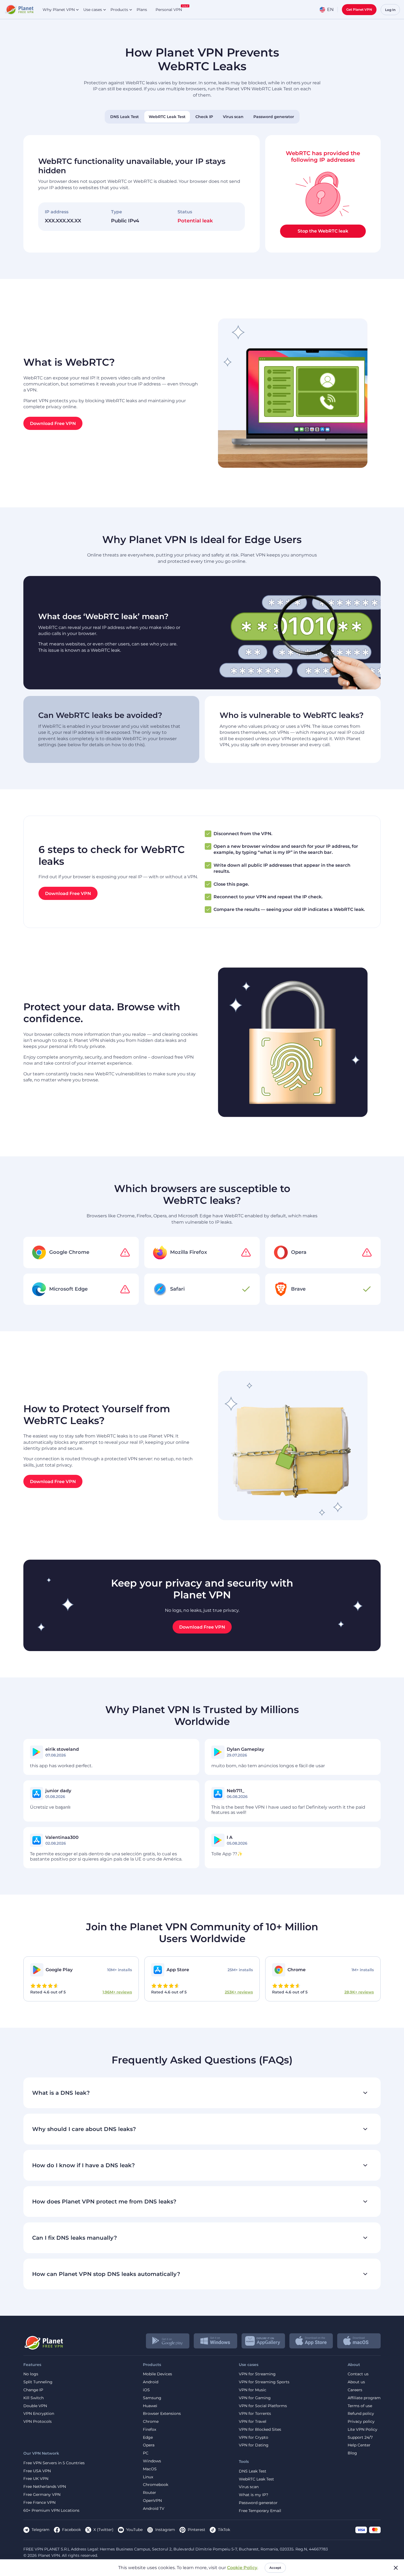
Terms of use (360, 2406)
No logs (31, 2374)
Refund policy (361, 2414)
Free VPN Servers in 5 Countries (54, 2463)
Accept (275, 2568)
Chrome (151, 2422)
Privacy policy (361, 2422)
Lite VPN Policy (363, 2430)
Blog (352, 2453)
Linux (148, 2477)
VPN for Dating (254, 2445)
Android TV (154, 2509)
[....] (19, 10)
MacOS (150, 2469)
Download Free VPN (53, 423)
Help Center (359, 2445)
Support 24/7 (360, 2437)
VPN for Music (253, 2390)
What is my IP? (254, 2495)
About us (356, 2382)
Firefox (150, 2430)
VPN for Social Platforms (263, 2406)
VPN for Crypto (254, 2437)
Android (151, 2382)
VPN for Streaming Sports (264, 2382)
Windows (152, 2461)
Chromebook (156, 2485)
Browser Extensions (162, 2414)
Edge (148, 2437)
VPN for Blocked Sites (260, 2430)
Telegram (41, 2530)
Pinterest (197, 2530)
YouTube (134, 2530)
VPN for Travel (253, 2422)
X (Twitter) (103, 2530)
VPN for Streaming (257, 2374)
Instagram (165, 2530)
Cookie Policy (242, 2568)
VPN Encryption (39, 2414)
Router (150, 2493)
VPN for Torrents (255, 2414)
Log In (390, 10)
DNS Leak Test (124, 117)
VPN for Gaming (255, 2398)
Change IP (33, 2390)
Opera (149, 2445)
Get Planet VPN (359, 9)
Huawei (150, 2406)
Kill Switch (34, 2398)
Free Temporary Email (260, 2511)
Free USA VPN (37, 2471)
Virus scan (233, 117)
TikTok (224, 2530)
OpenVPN (152, 2501)
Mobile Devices (157, 2374)
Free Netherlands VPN (45, 2487)
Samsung (152, 2398)
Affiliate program (364, 2398)
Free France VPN (39, 2503)
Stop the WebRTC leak (323, 231)
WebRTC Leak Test (167, 117)
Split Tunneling (38, 2382)
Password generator (274, 117)
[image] (43, 2341)
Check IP (204, 117)
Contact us (358, 2374)
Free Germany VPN (42, 2495)
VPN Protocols (38, 2422)
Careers (355, 2390)
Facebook (71, 2530)
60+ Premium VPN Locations (51, 2511)
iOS (146, 2390)
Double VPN (35, 2406)
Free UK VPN (36, 2479)
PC (146, 2453)
